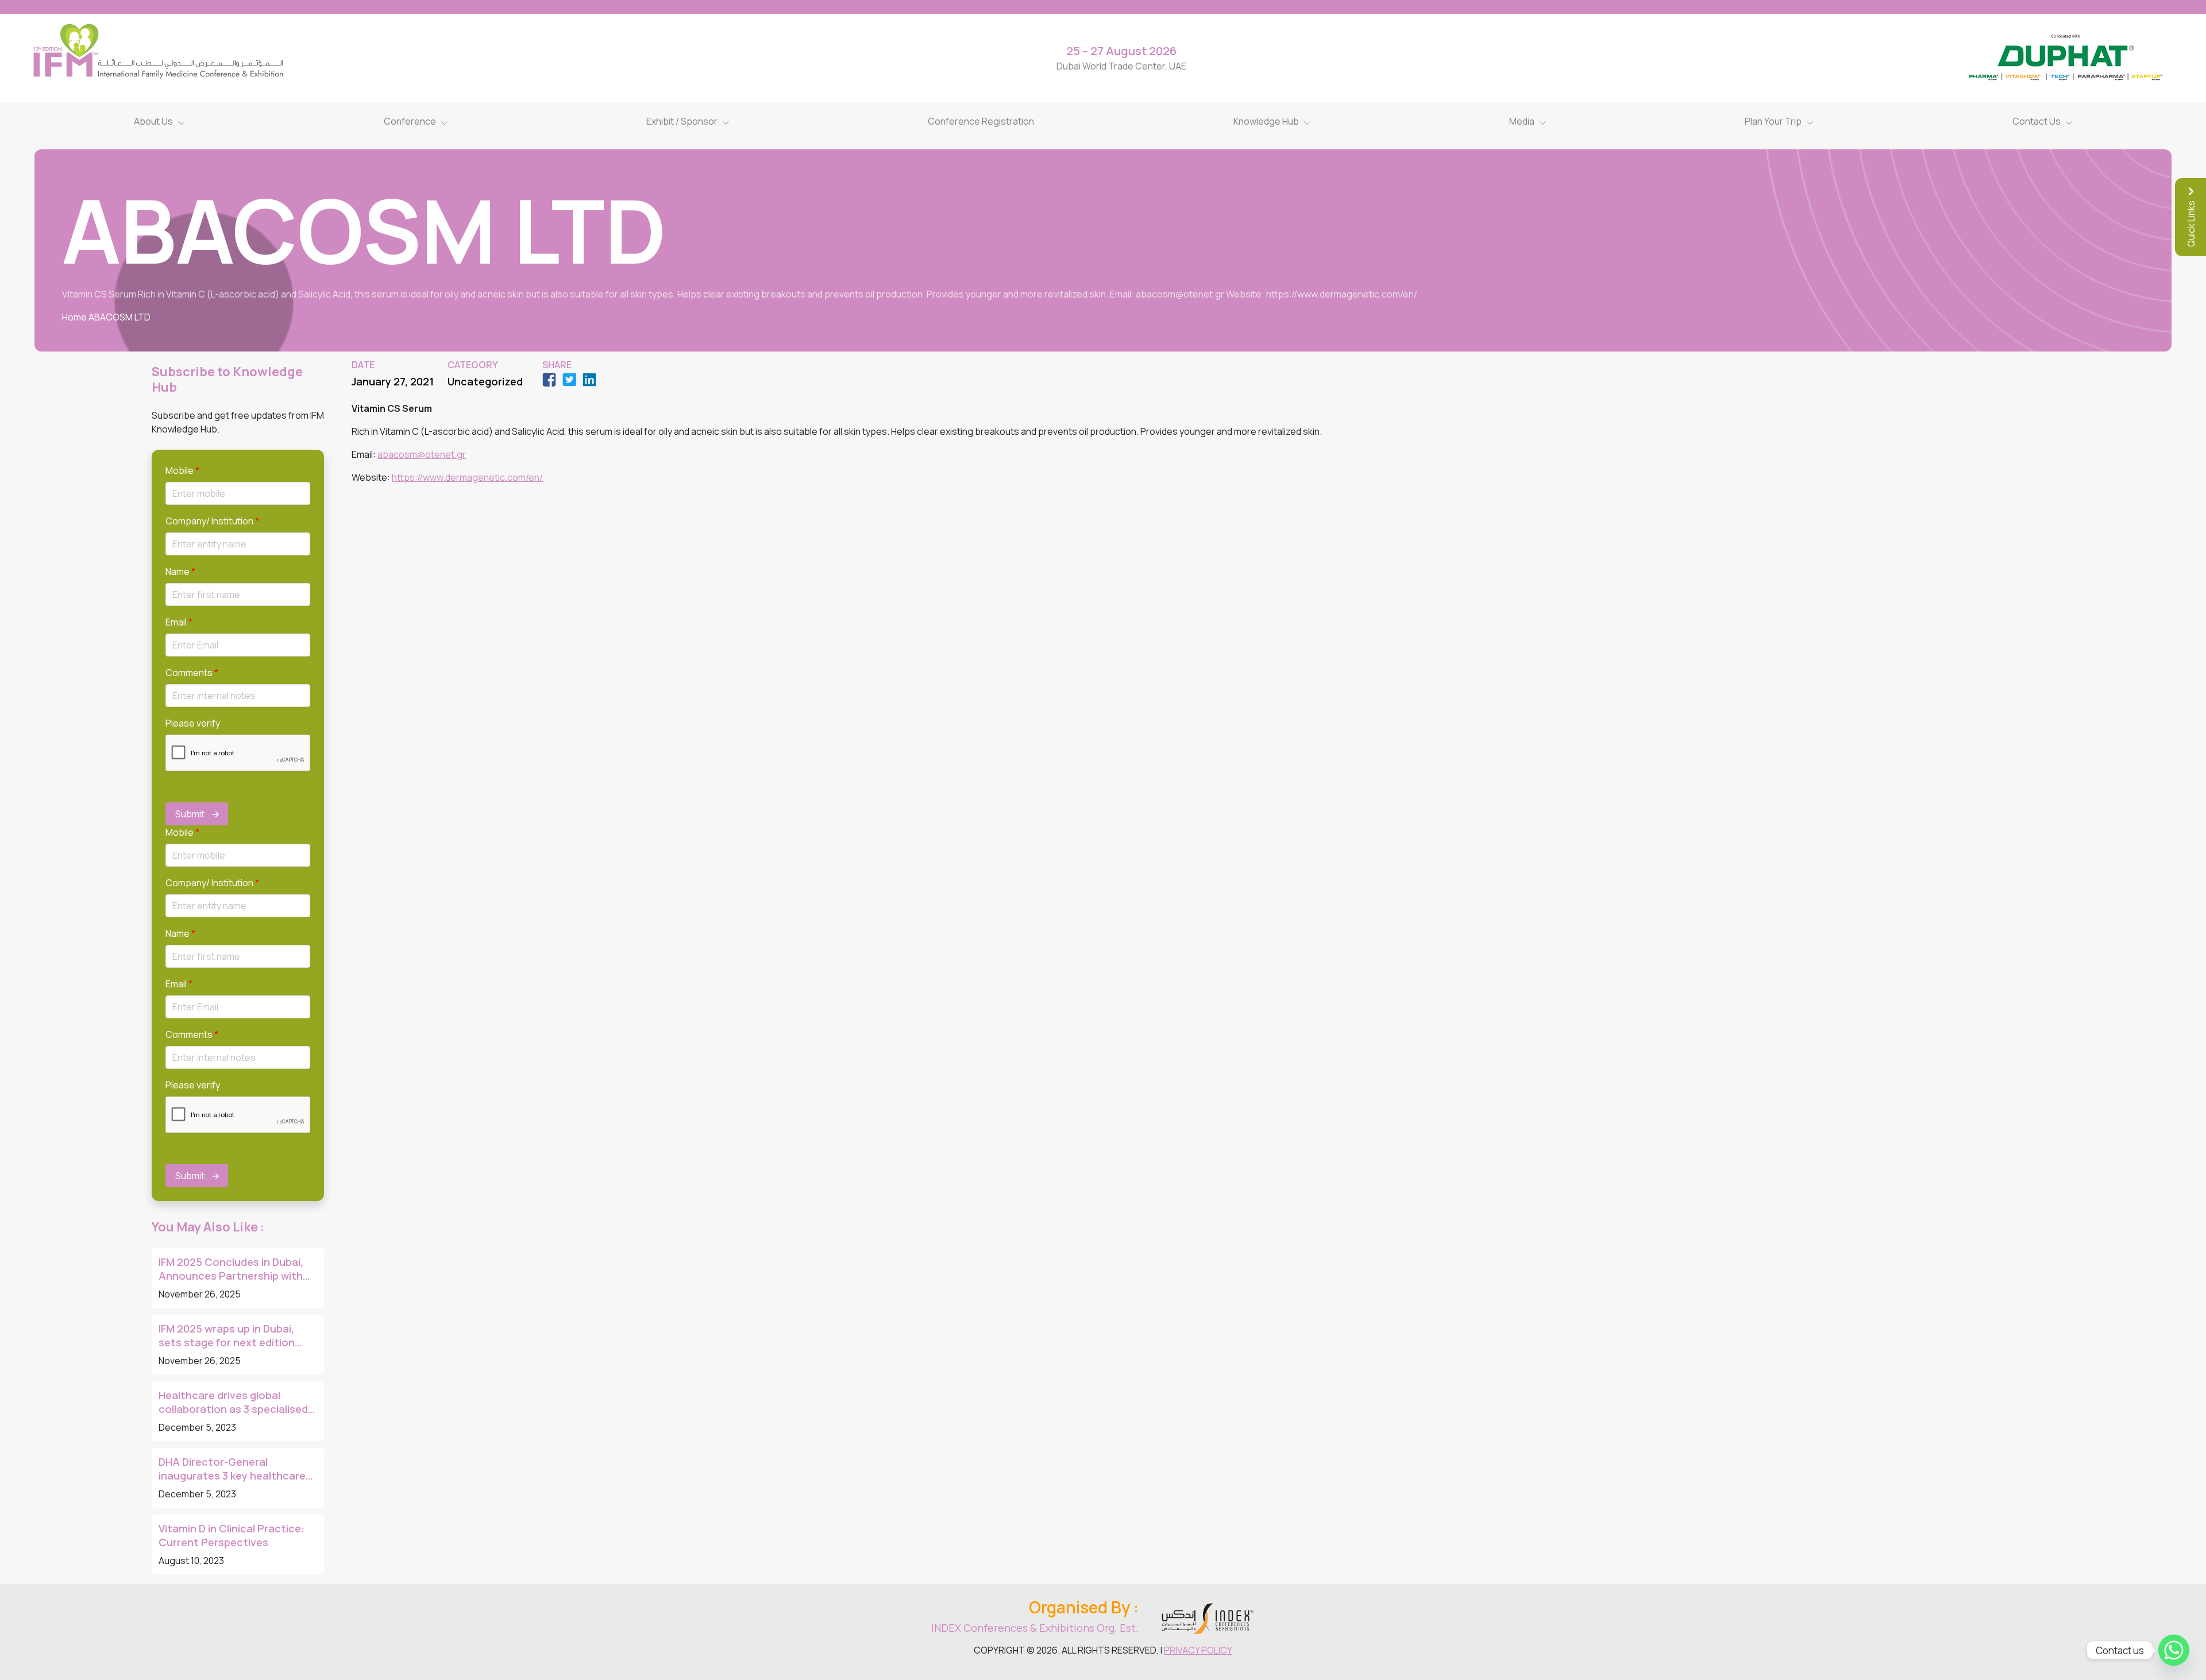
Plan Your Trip (1773, 121)
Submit (190, 814)
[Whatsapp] (2174, 1650)
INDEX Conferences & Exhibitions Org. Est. (1035, 1628)
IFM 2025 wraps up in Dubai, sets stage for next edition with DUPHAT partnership (227, 1335)
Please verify (193, 723)
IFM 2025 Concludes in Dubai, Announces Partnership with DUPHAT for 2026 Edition (231, 1269)
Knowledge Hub (1266, 121)
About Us (153, 121)
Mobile (182, 470)
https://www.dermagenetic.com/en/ (467, 477)
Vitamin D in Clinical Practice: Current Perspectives (232, 1535)
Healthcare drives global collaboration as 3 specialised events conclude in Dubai (233, 1402)
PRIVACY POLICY (1198, 1650)
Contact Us (2037, 121)
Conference (410, 121)
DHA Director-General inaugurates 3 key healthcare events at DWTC (232, 1469)
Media (1522, 121)
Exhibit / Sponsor (682, 121)
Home (74, 317)
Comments (192, 673)
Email (179, 622)
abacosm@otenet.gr (422, 454)
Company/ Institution (212, 521)
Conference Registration (981, 121)
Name (180, 571)
